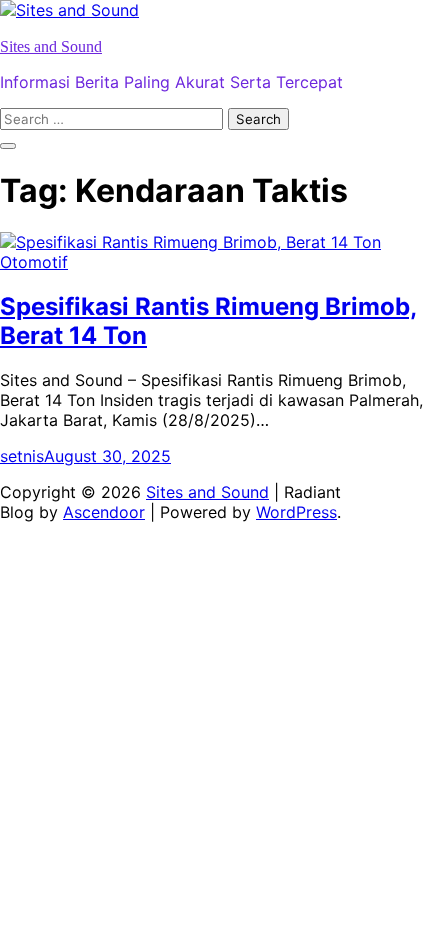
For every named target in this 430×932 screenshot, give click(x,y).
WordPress (296, 512)
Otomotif (34, 262)
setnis (22, 456)
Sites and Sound (51, 46)
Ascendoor (104, 512)
